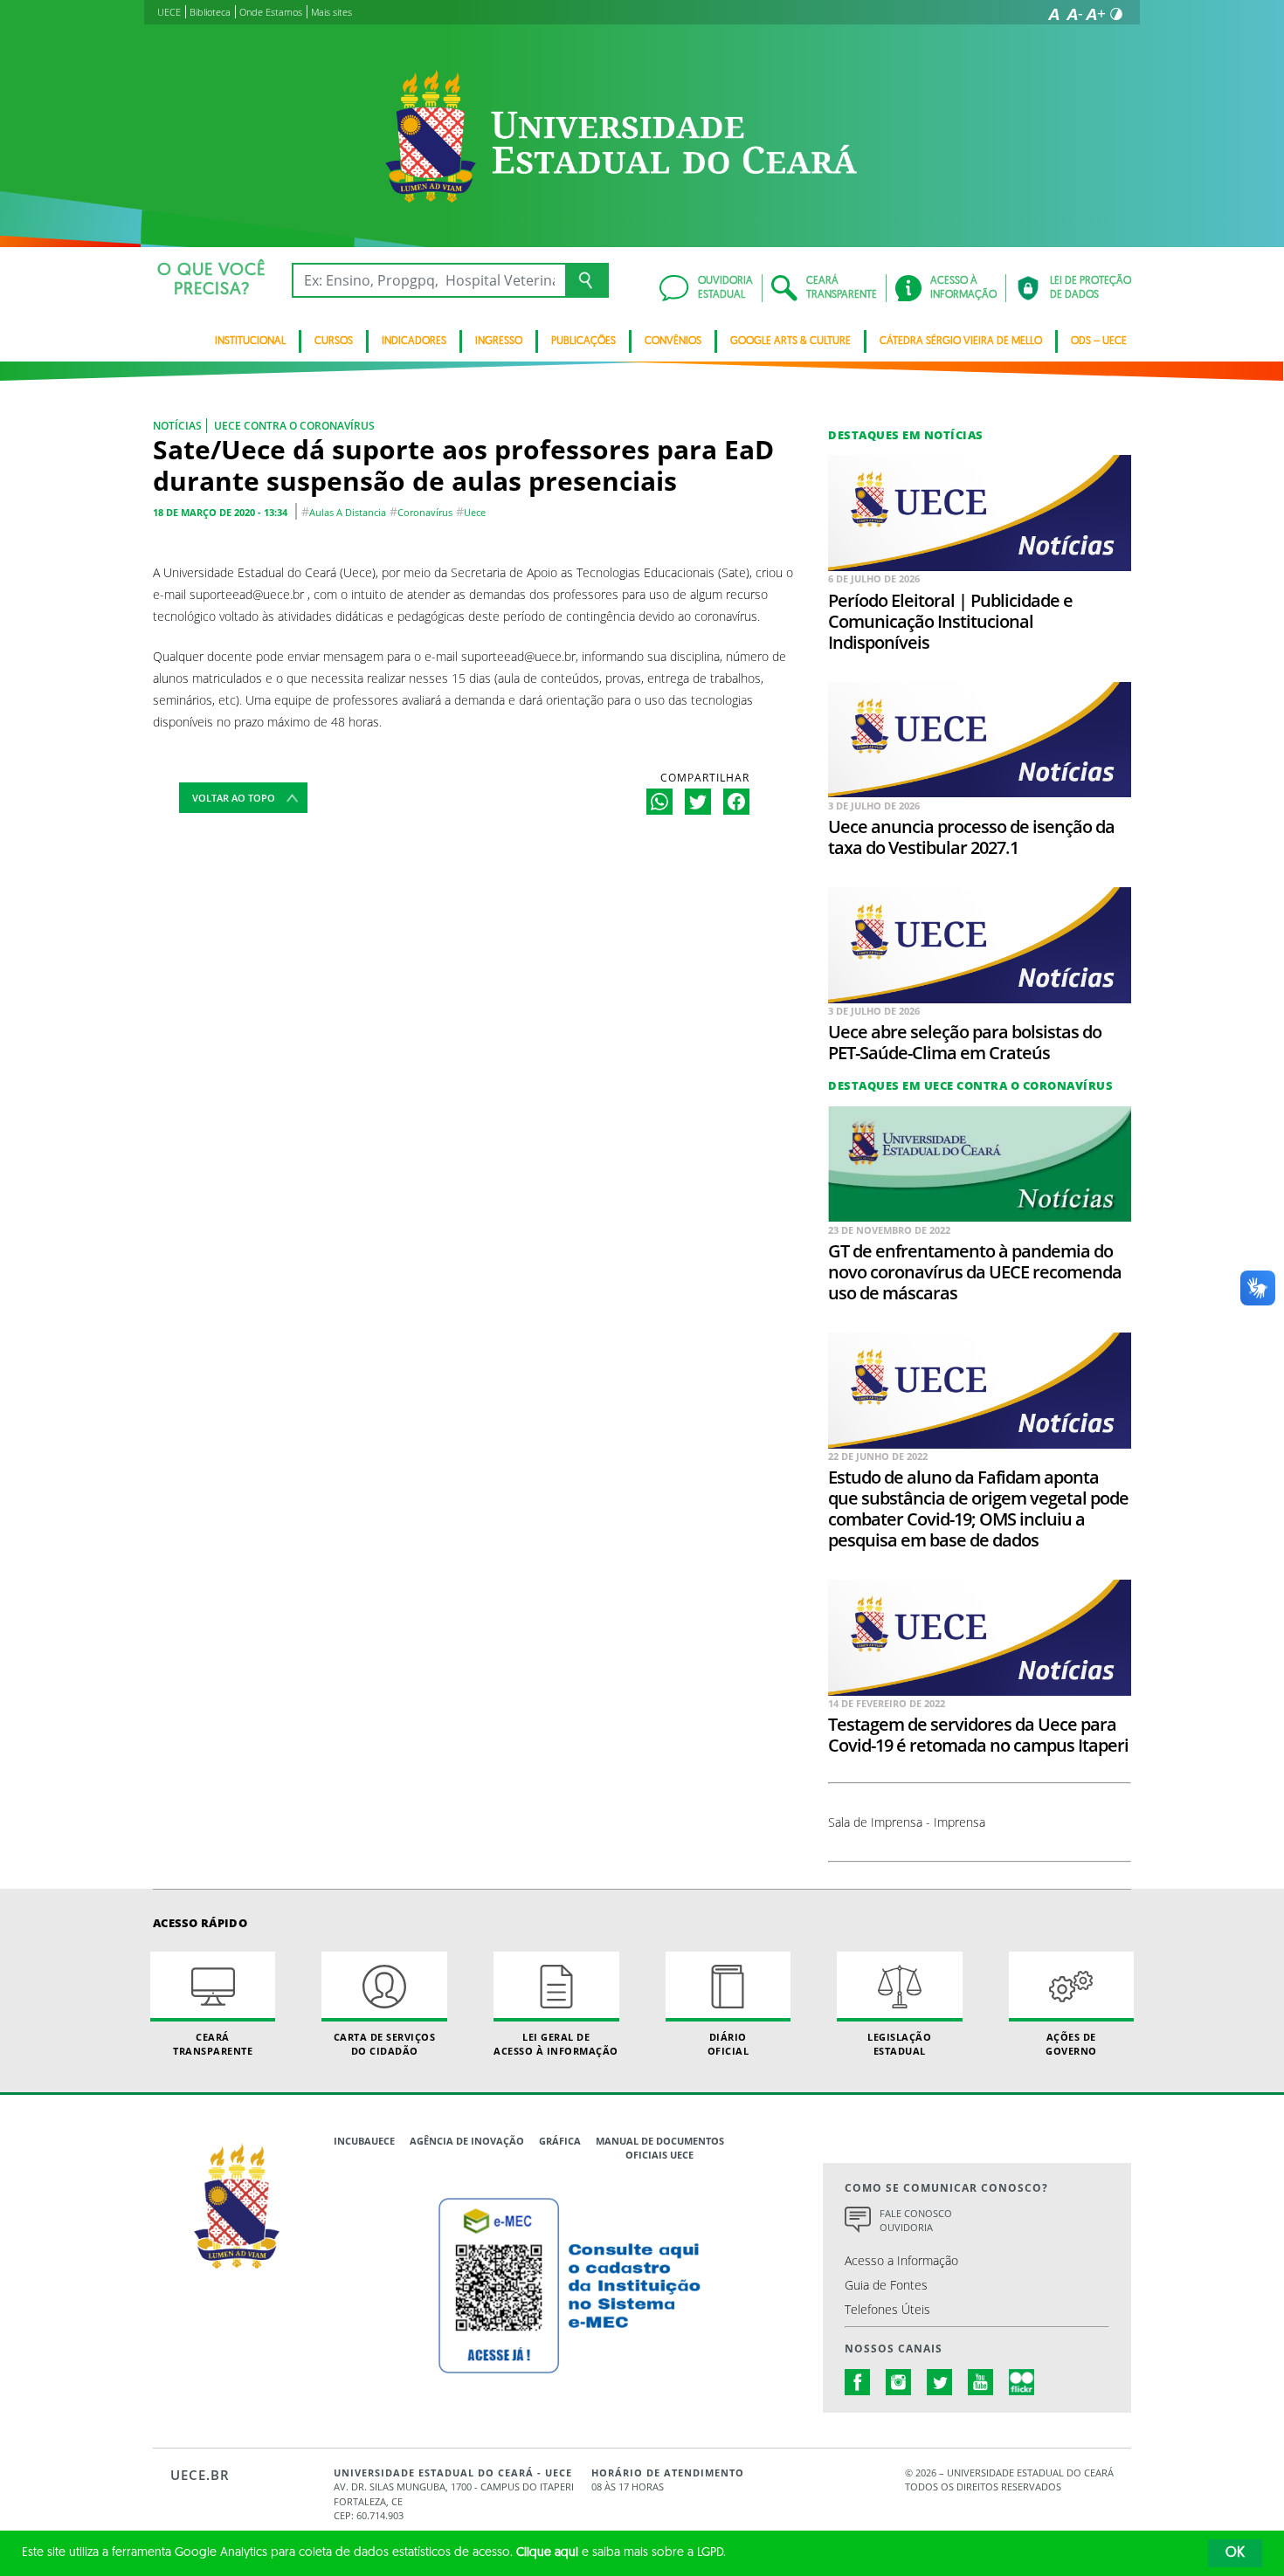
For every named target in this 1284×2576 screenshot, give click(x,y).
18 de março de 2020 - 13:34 (220, 512)
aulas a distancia (348, 512)
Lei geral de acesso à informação (556, 2043)
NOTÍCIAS (177, 426)
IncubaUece (364, 2141)
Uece (475, 512)
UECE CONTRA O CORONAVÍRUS (294, 426)
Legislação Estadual (899, 2043)
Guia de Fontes (886, 2285)
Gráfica (560, 2141)
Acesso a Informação (901, 2260)
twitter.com (940, 2382)
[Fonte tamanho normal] (1053, 14)
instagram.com (899, 2382)
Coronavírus (425, 512)
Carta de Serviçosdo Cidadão (385, 2043)
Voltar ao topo (234, 798)
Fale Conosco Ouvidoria (916, 2221)
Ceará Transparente (213, 2043)
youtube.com (981, 2382)
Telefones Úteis (887, 2309)
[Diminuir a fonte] (1074, 14)
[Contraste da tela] (1116, 14)
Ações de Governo (1071, 2043)
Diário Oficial (728, 2043)
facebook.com (858, 2382)
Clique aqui (547, 2553)
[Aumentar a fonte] (1095, 14)
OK (1235, 2553)
